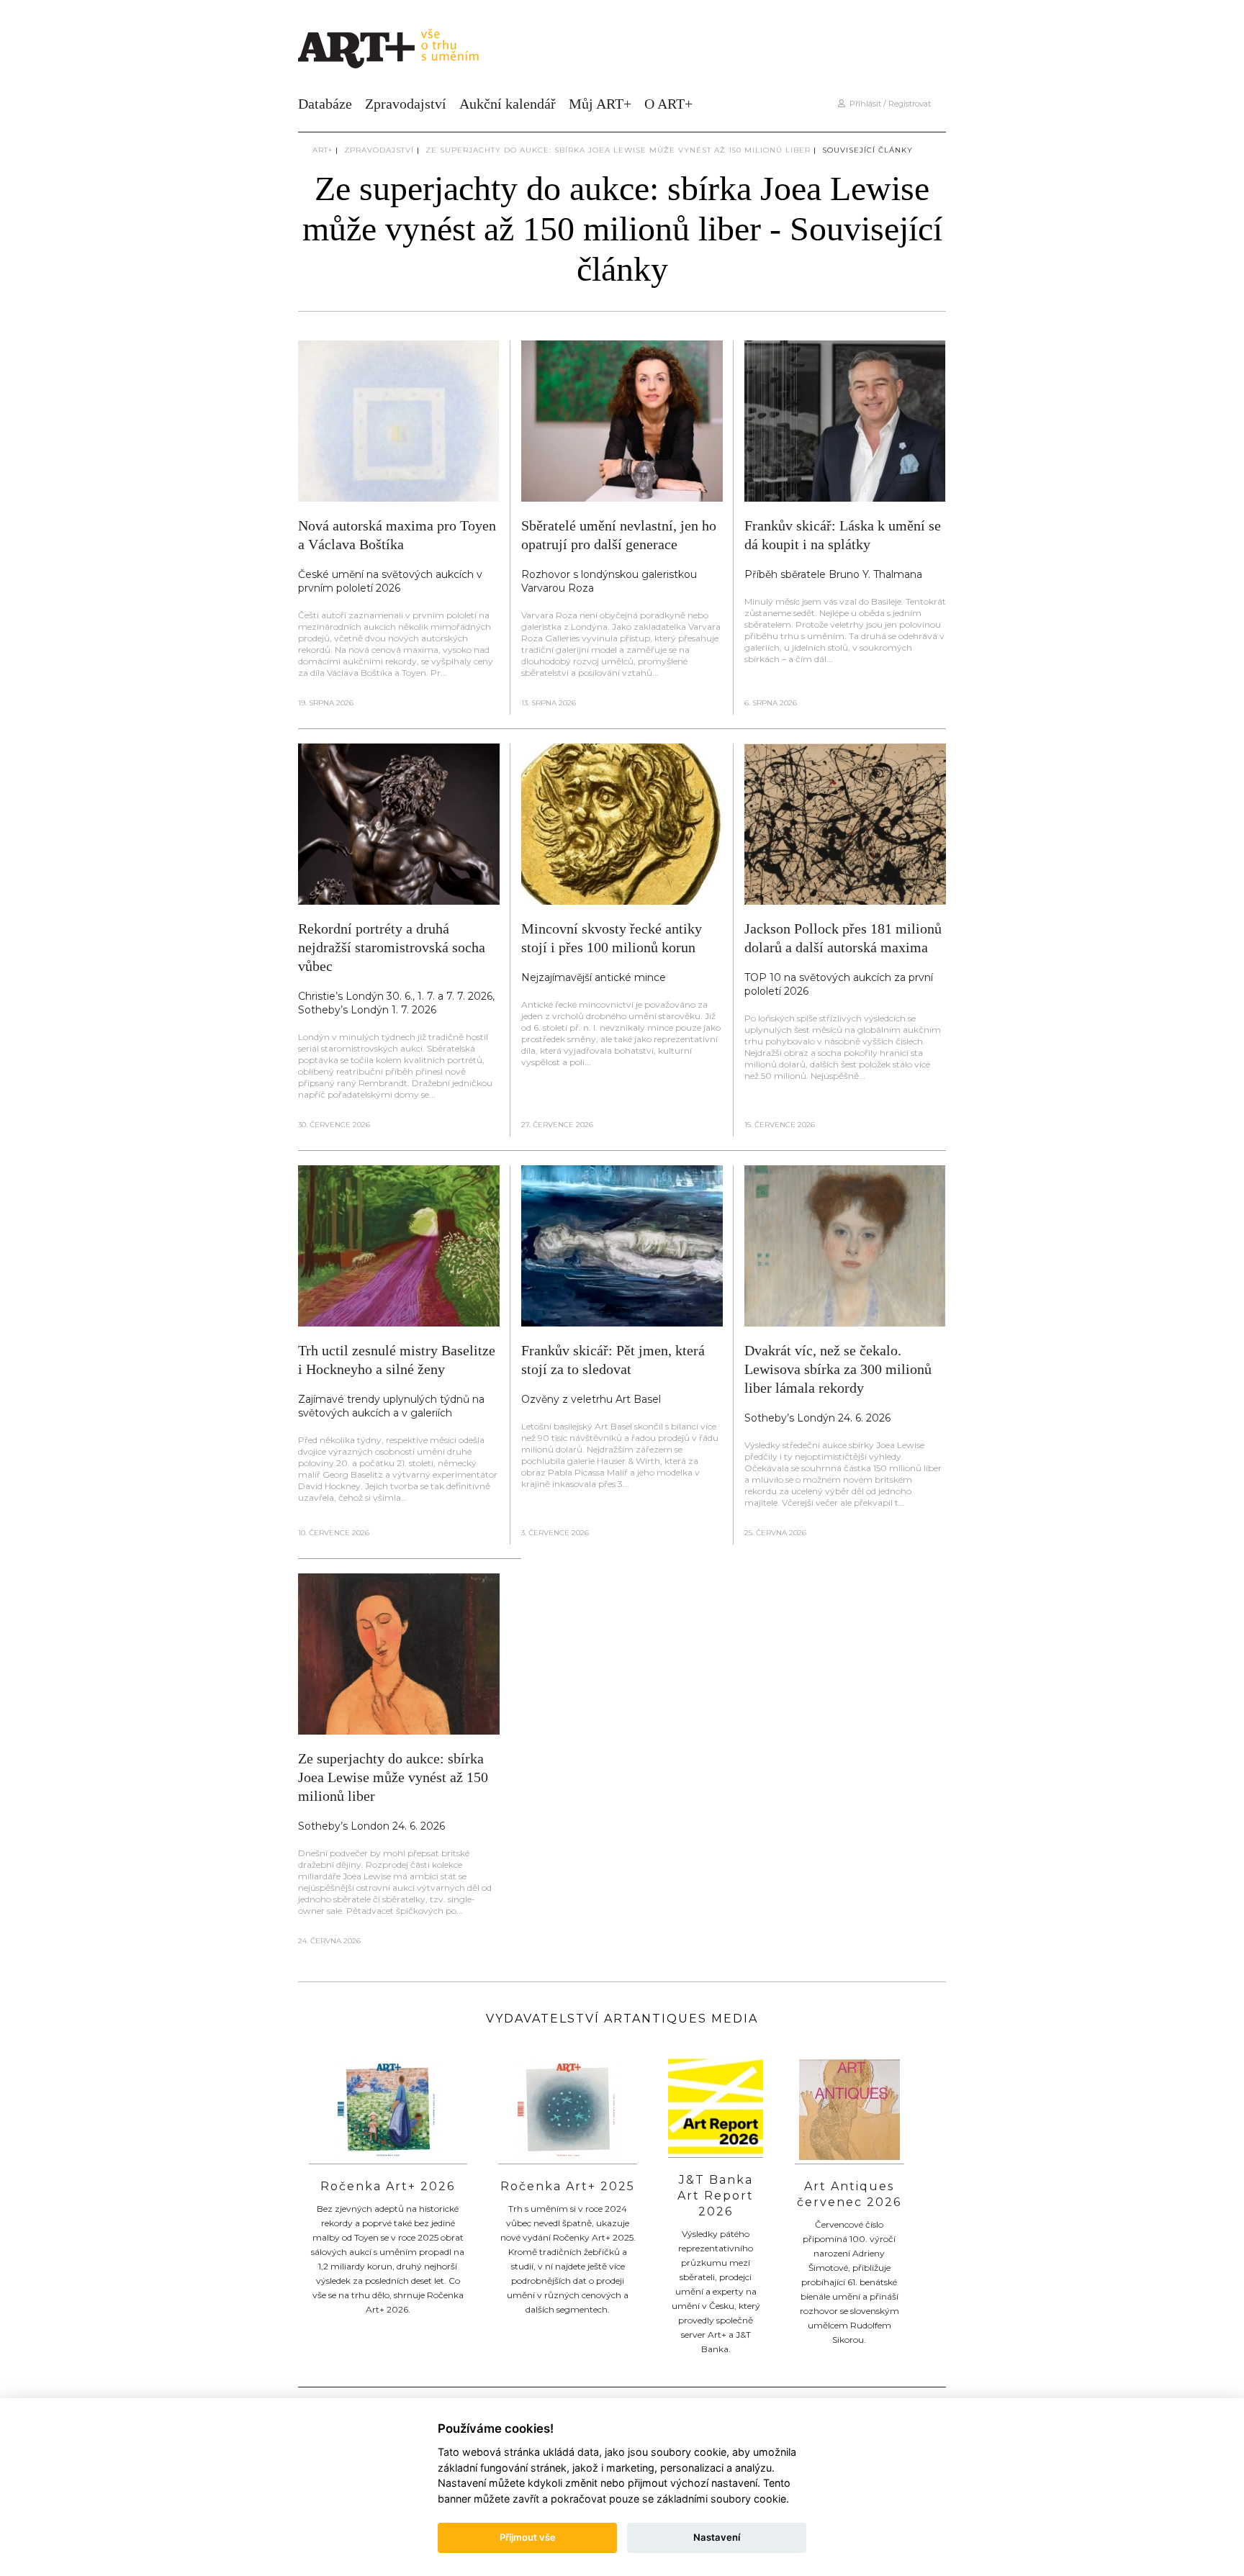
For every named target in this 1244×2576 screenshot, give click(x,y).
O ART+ (668, 104)
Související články (867, 150)
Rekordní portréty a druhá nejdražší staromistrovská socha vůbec (392, 947)
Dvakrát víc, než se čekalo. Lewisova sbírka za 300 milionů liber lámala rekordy (838, 1369)
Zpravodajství (406, 104)
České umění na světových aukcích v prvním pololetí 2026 (390, 581)
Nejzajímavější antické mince (594, 977)
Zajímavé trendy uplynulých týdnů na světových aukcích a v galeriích (391, 1406)
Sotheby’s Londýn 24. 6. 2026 (817, 1418)
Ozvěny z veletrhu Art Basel (591, 1399)
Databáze (325, 104)
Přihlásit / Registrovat (888, 104)
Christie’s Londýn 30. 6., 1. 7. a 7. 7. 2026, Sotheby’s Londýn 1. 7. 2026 (396, 1003)
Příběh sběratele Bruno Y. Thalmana (833, 574)
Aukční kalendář (508, 104)
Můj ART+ (600, 104)
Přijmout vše (528, 2537)
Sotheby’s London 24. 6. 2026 (371, 1826)
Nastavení (717, 2537)
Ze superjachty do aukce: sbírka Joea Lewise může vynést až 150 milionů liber (618, 150)
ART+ (323, 150)
